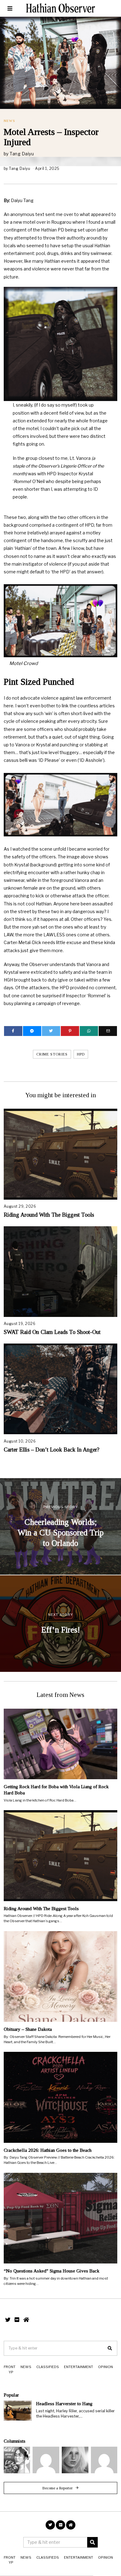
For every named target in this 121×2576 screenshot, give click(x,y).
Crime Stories (52, 1054)
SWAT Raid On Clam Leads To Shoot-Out (52, 1332)
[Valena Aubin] (75, 2460)
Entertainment (78, 2367)
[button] (110, 2348)
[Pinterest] (70, 1031)
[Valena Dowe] (104, 2460)
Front (10, 2367)
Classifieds (48, 2367)
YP (11, 2372)
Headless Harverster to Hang (64, 2403)
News (9, 121)
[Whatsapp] (89, 1031)
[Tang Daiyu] (17, 2460)
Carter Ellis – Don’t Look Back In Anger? (52, 1450)
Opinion (105, 2367)
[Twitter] (51, 1031)
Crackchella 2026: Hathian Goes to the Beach (48, 2150)
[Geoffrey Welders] (46, 2460)
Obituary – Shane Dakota (28, 2029)
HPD (81, 1054)
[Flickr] (17, 2320)
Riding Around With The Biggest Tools (49, 1215)
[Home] (26, 2320)
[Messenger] (32, 1031)
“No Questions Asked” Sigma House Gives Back (52, 2271)
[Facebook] (13, 1031)
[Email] (108, 1031)
